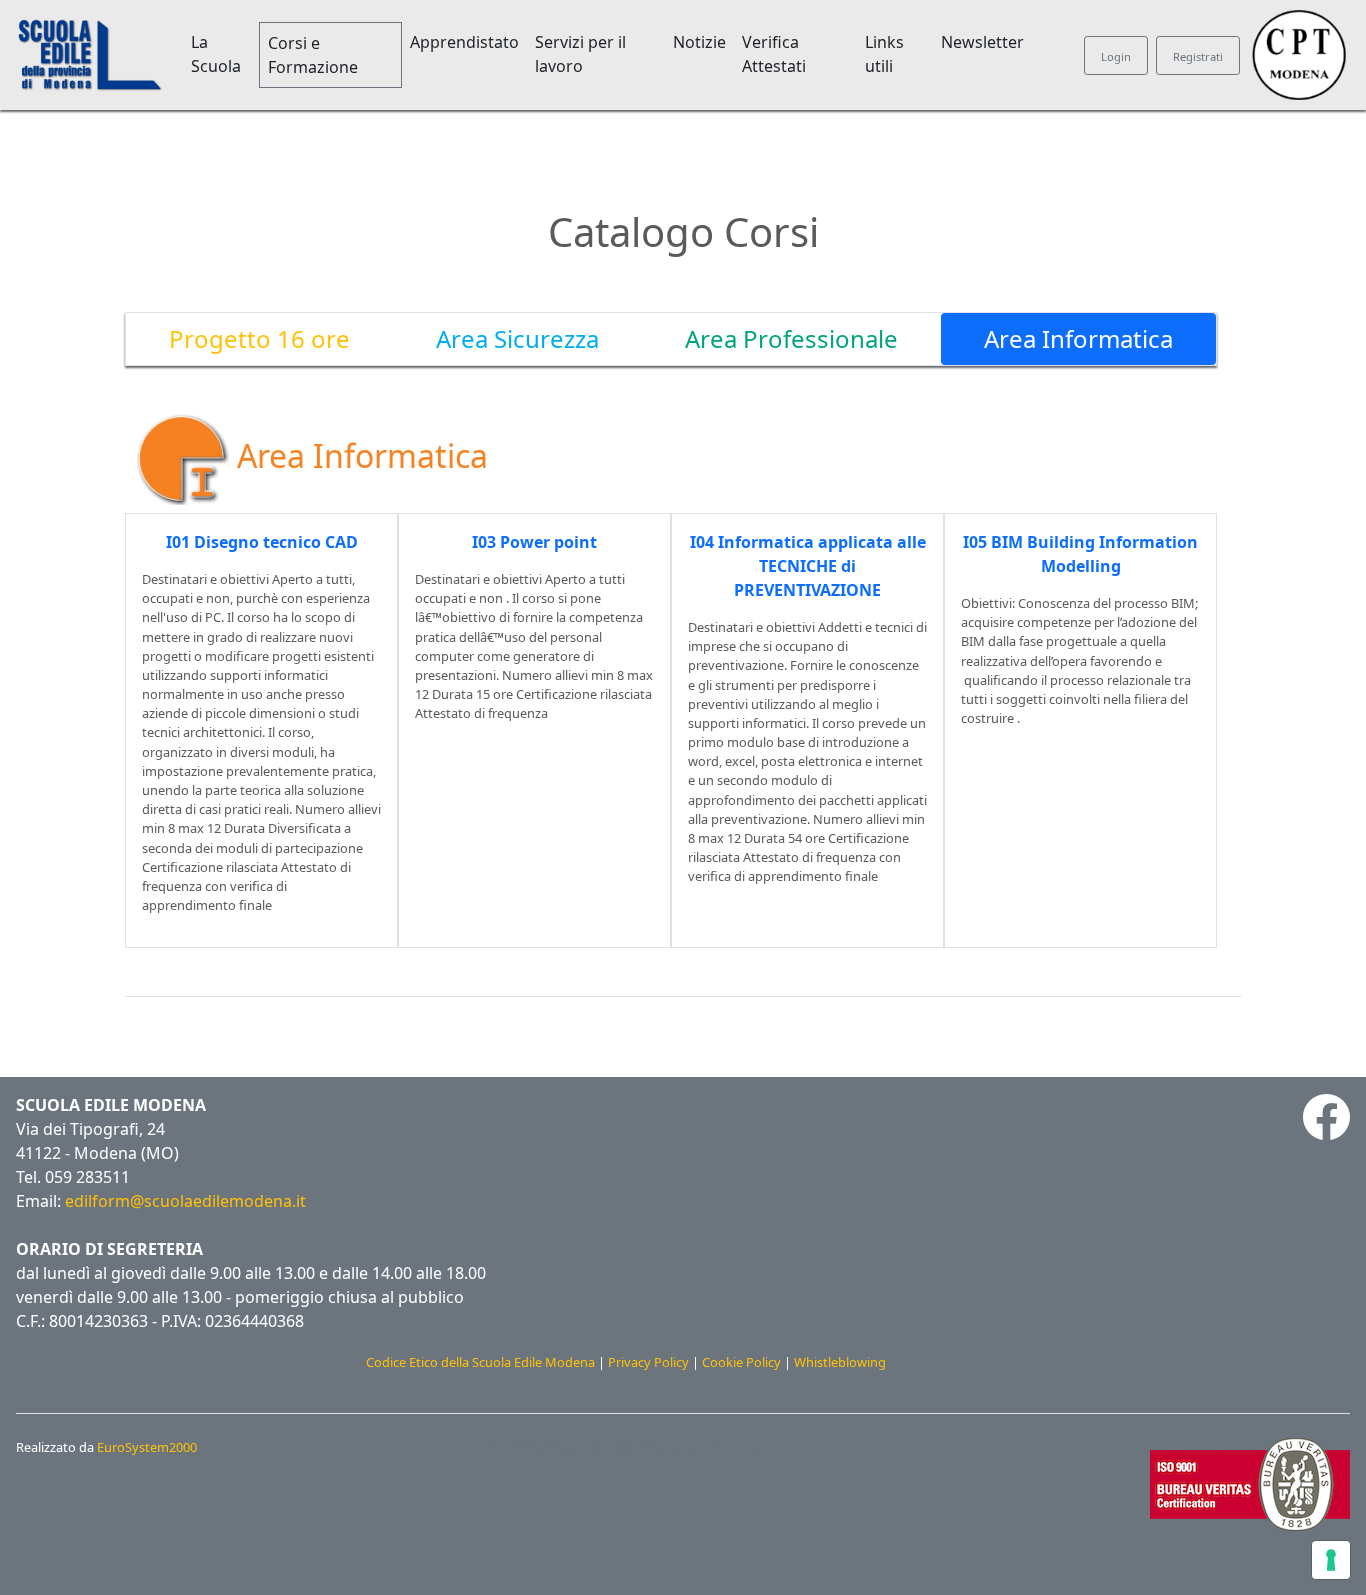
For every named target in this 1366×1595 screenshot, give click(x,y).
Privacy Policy (648, 1362)
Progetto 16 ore (259, 338)
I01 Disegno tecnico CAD (262, 542)
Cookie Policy (741, 1362)
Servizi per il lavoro (580, 54)
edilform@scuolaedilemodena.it (185, 1201)
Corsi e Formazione (313, 55)
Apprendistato (464, 42)
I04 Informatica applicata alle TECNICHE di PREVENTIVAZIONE (808, 566)
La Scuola (216, 54)
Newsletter (982, 42)
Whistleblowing (840, 1362)
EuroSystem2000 (147, 1447)
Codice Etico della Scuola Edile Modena (480, 1362)
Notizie (699, 42)
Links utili (884, 54)
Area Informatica (1078, 338)
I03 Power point (534, 542)
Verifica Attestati (774, 54)
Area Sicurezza (517, 338)
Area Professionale (791, 338)
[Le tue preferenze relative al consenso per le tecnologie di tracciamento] (1331, 1560)
